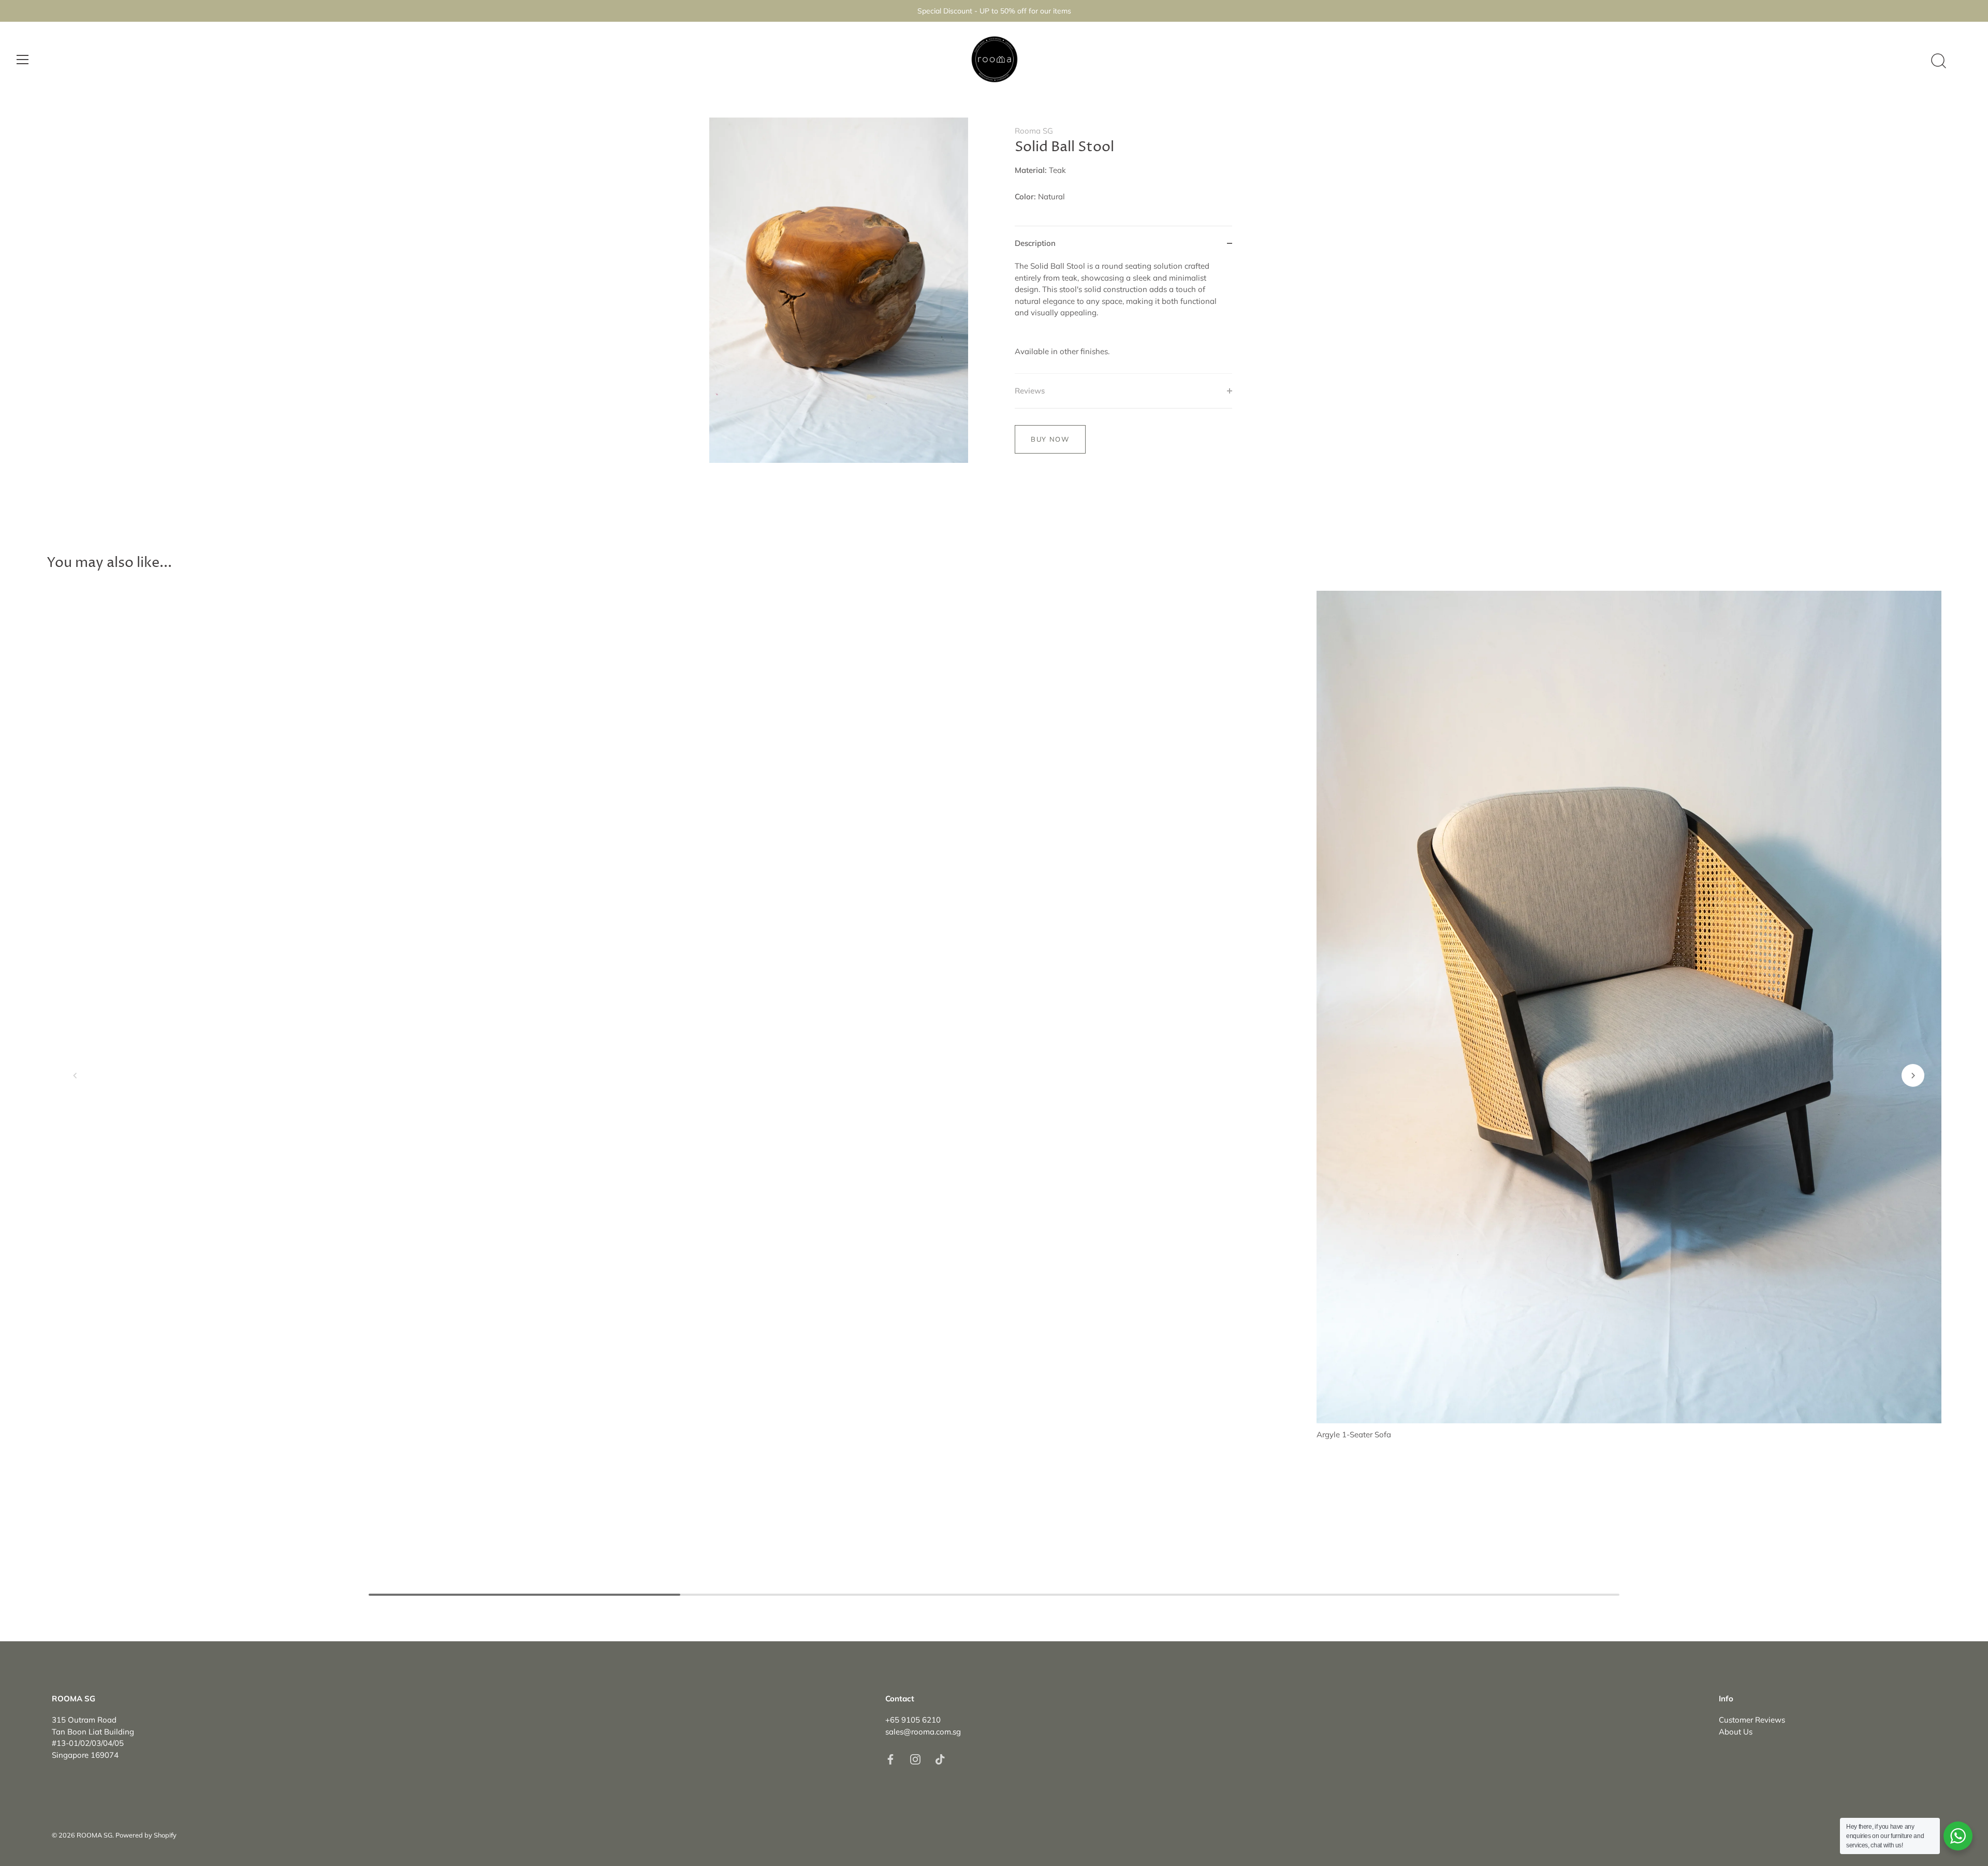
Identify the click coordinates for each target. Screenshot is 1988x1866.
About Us (1736, 1732)
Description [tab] (1035, 243)
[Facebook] (890, 1759)
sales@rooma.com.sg (923, 1732)
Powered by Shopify (146, 1835)
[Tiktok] (940, 1759)
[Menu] (23, 60)
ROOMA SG (94, 1835)
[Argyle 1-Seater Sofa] (1629, 1007)
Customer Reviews (1752, 1720)
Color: (1025, 197)
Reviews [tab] (1030, 391)
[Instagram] (915, 1759)
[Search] (1938, 61)
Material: (1031, 170)
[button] (75, 1075)
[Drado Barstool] (359, 1007)
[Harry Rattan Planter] (994, 825)
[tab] (1123, 317)
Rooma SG (1034, 131)
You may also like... (109, 563)
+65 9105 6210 (913, 1720)
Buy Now (1050, 439)
